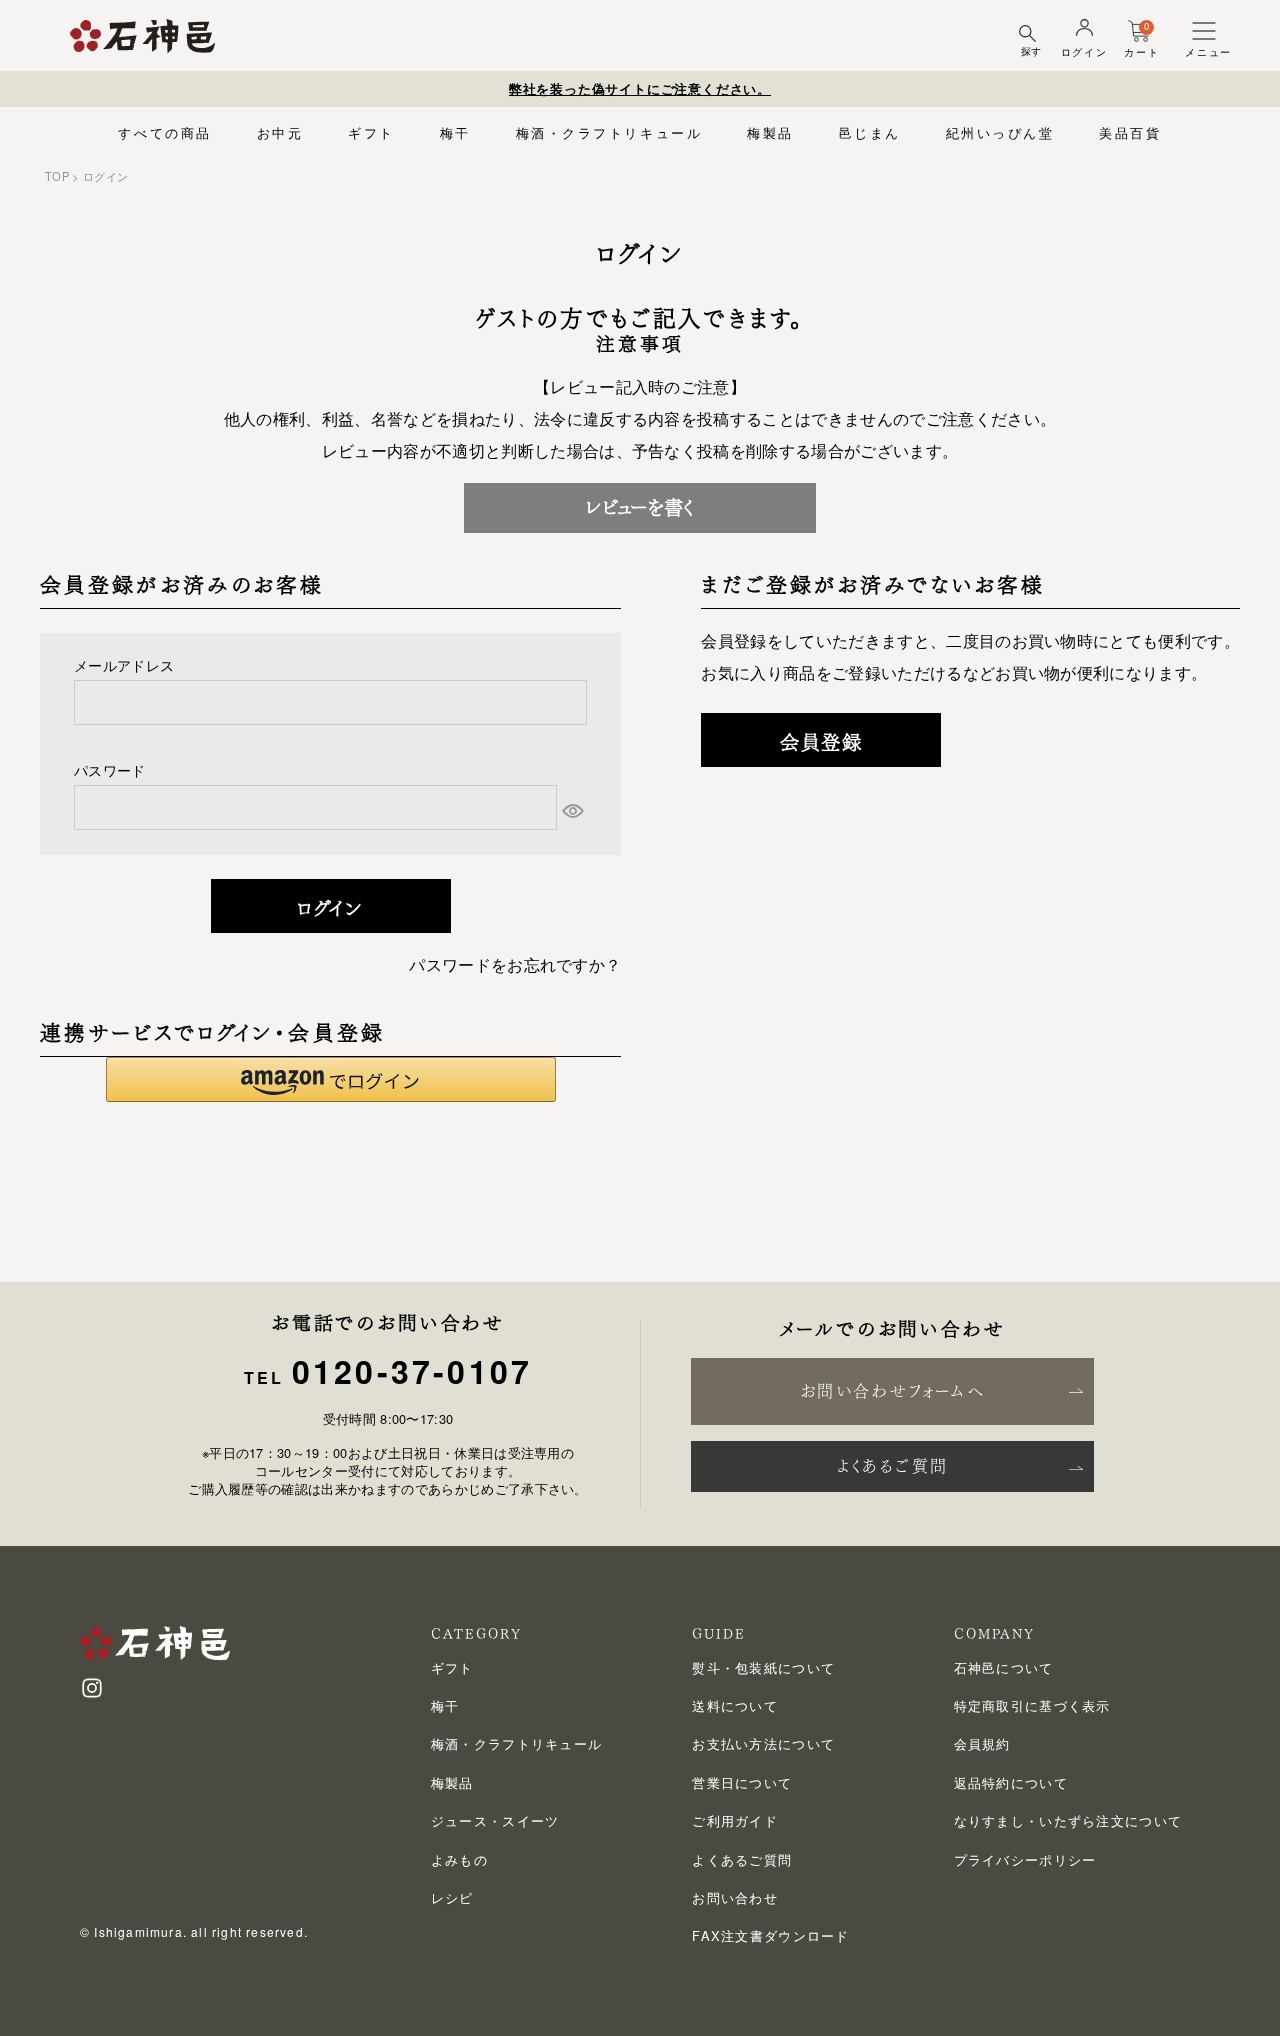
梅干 (455, 132)
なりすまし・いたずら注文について (1068, 1820)
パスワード (110, 769)
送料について (735, 1705)
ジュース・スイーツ (495, 1820)
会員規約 (982, 1743)
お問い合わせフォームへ (892, 1391)
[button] (331, 1079)
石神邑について (1004, 1667)
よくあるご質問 (893, 1466)
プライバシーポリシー (1025, 1859)
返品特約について (1011, 1782)
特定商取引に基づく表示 (1032, 1705)
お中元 (280, 132)
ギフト (371, 132)
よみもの (459, 1859)
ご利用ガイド (735, 1820)
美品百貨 (1130, 132)
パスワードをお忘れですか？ (515, 964)
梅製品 (770, 132)
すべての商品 (164, 132)
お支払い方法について (763, 1743)
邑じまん (870, 132)
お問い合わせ (735, 1897)
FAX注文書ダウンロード (770, 1935)
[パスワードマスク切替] (572, 811)
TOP (57, 176)
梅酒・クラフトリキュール (609, 132)
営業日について (742, 1782)
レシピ (452, 1897)
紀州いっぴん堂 (1000, 132)
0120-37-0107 (412, 1371)
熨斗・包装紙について (763, 1667)
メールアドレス (124, 664)
